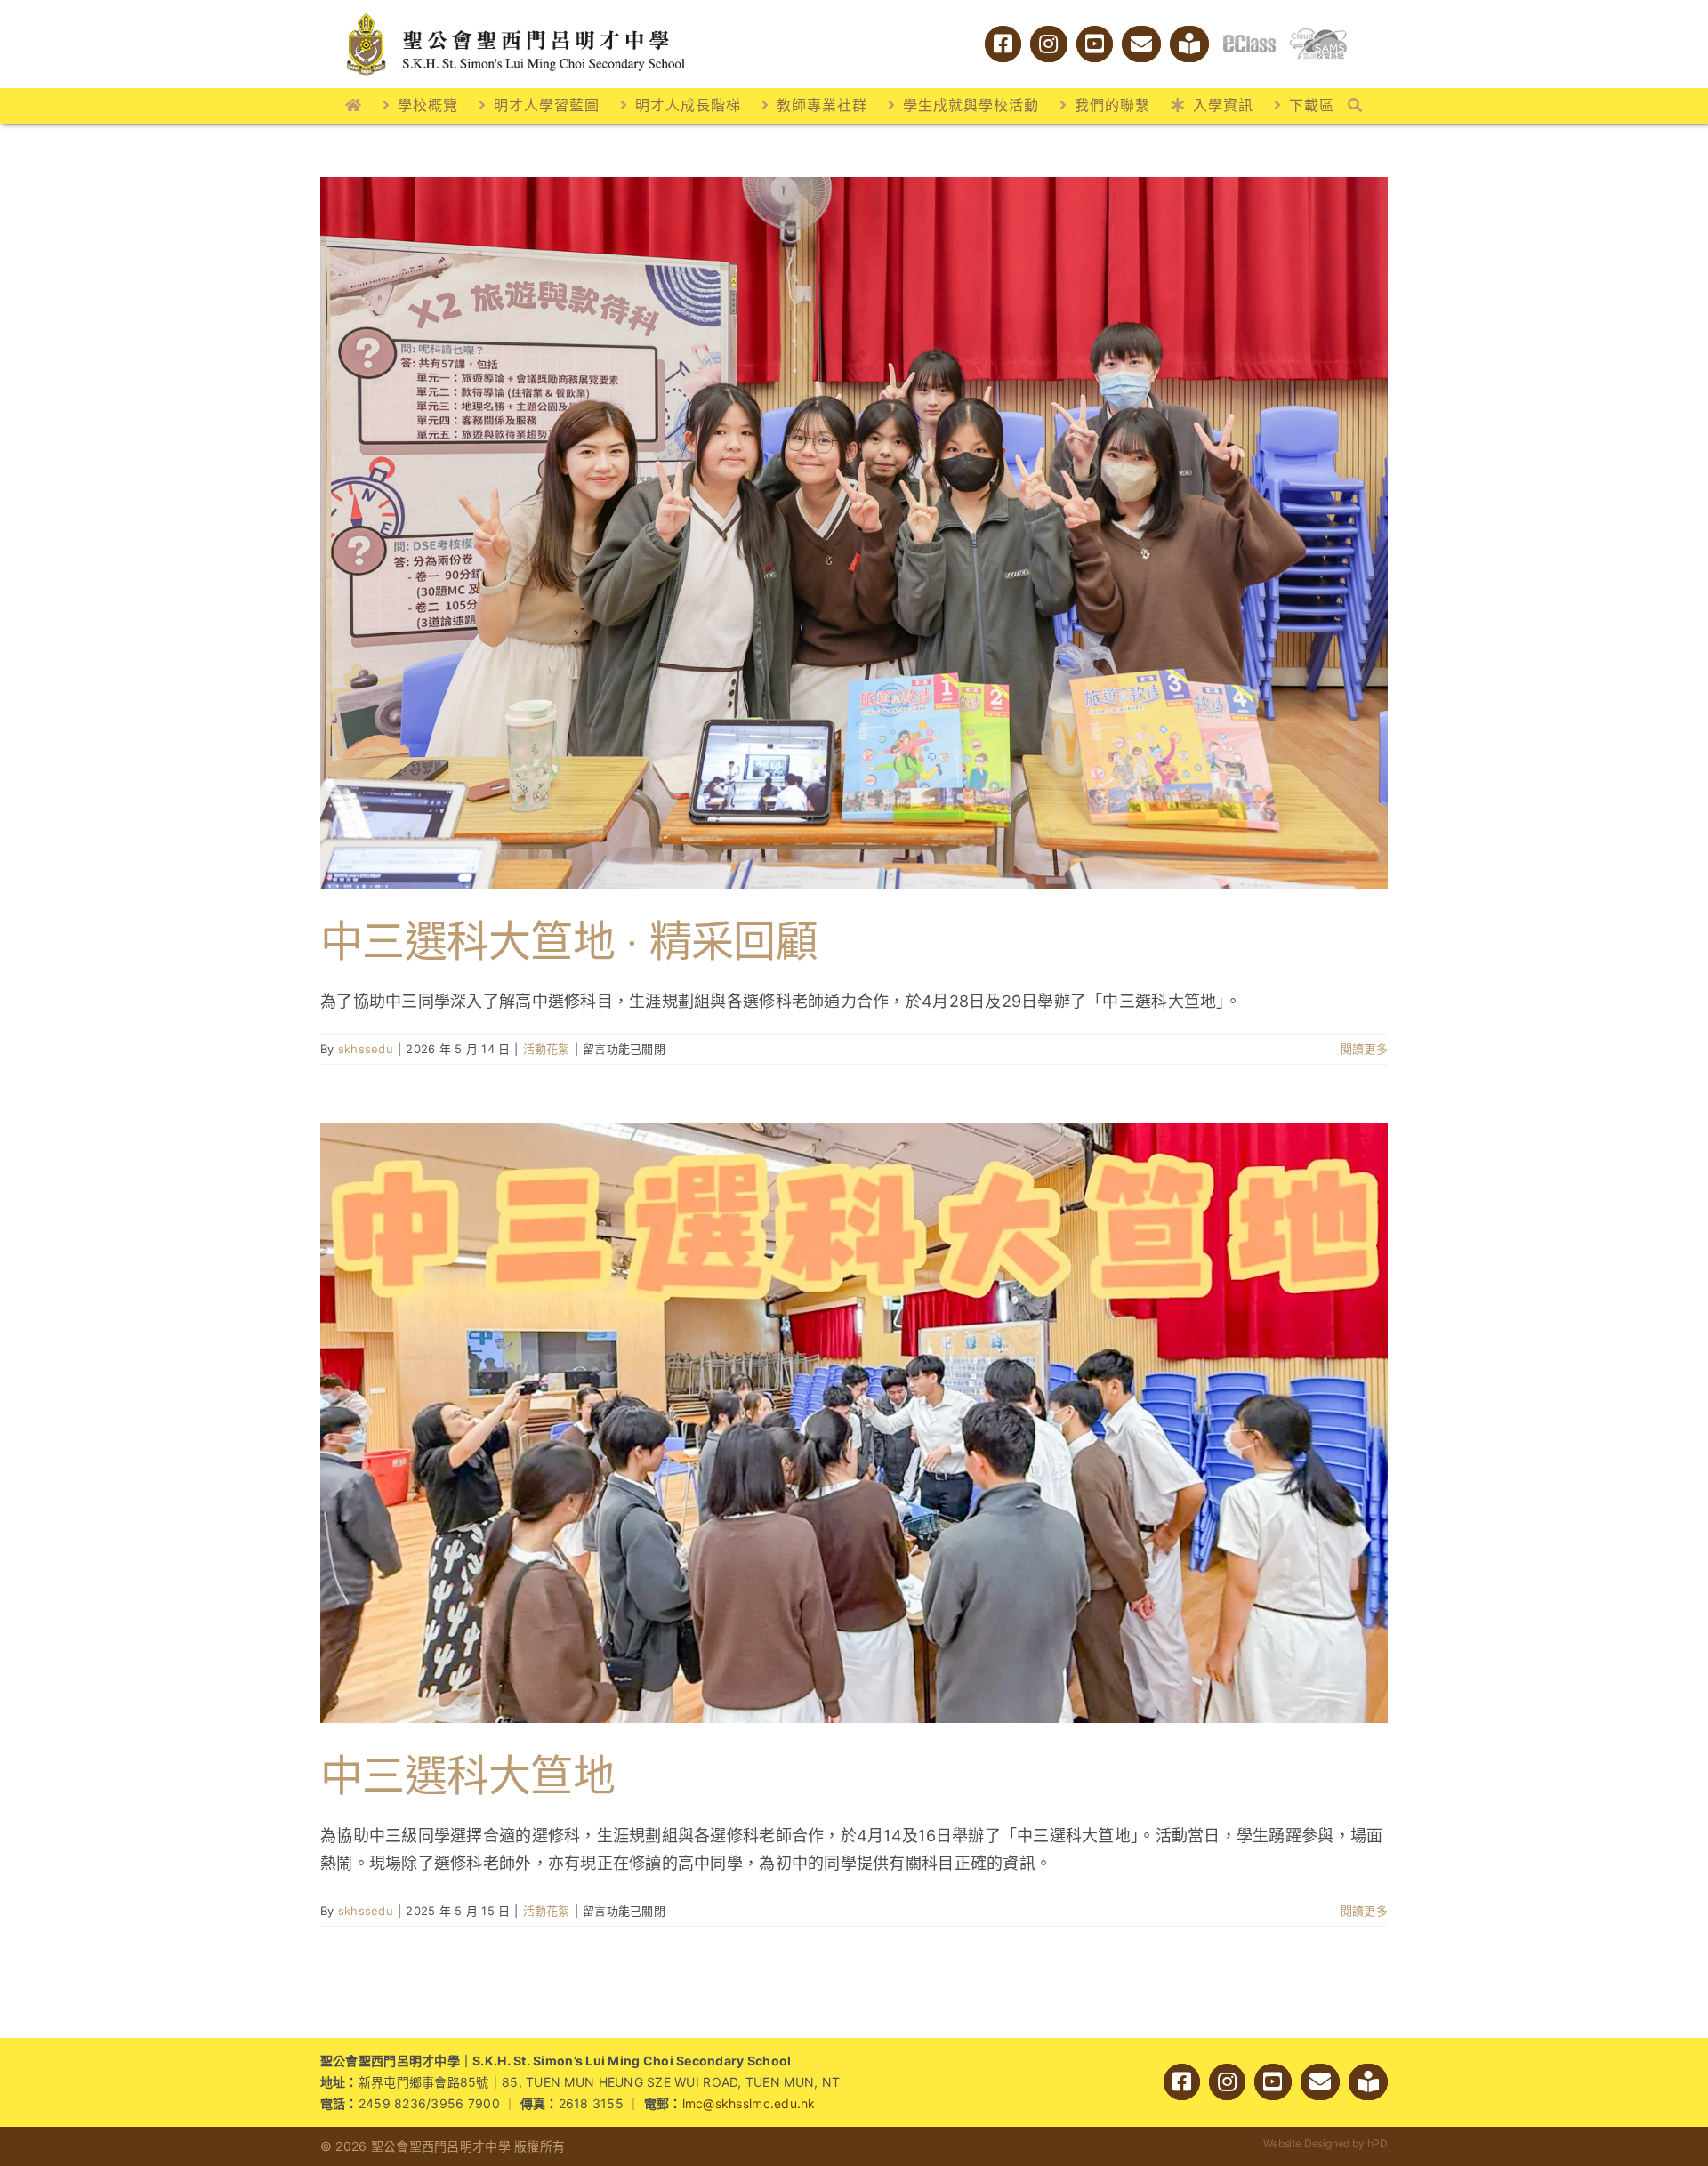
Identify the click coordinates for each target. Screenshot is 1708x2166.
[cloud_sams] (1318, 35)
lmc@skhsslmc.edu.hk (749, 2103)
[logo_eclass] (1249, 42)
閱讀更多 (1364, 1049)
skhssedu (366, 1049)
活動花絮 (547, 1049)
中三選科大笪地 (467, 1775)
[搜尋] (1355, 106)
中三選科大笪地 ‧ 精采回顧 (569, 941)
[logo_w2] (516, 16)
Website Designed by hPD (1325, 2143)
